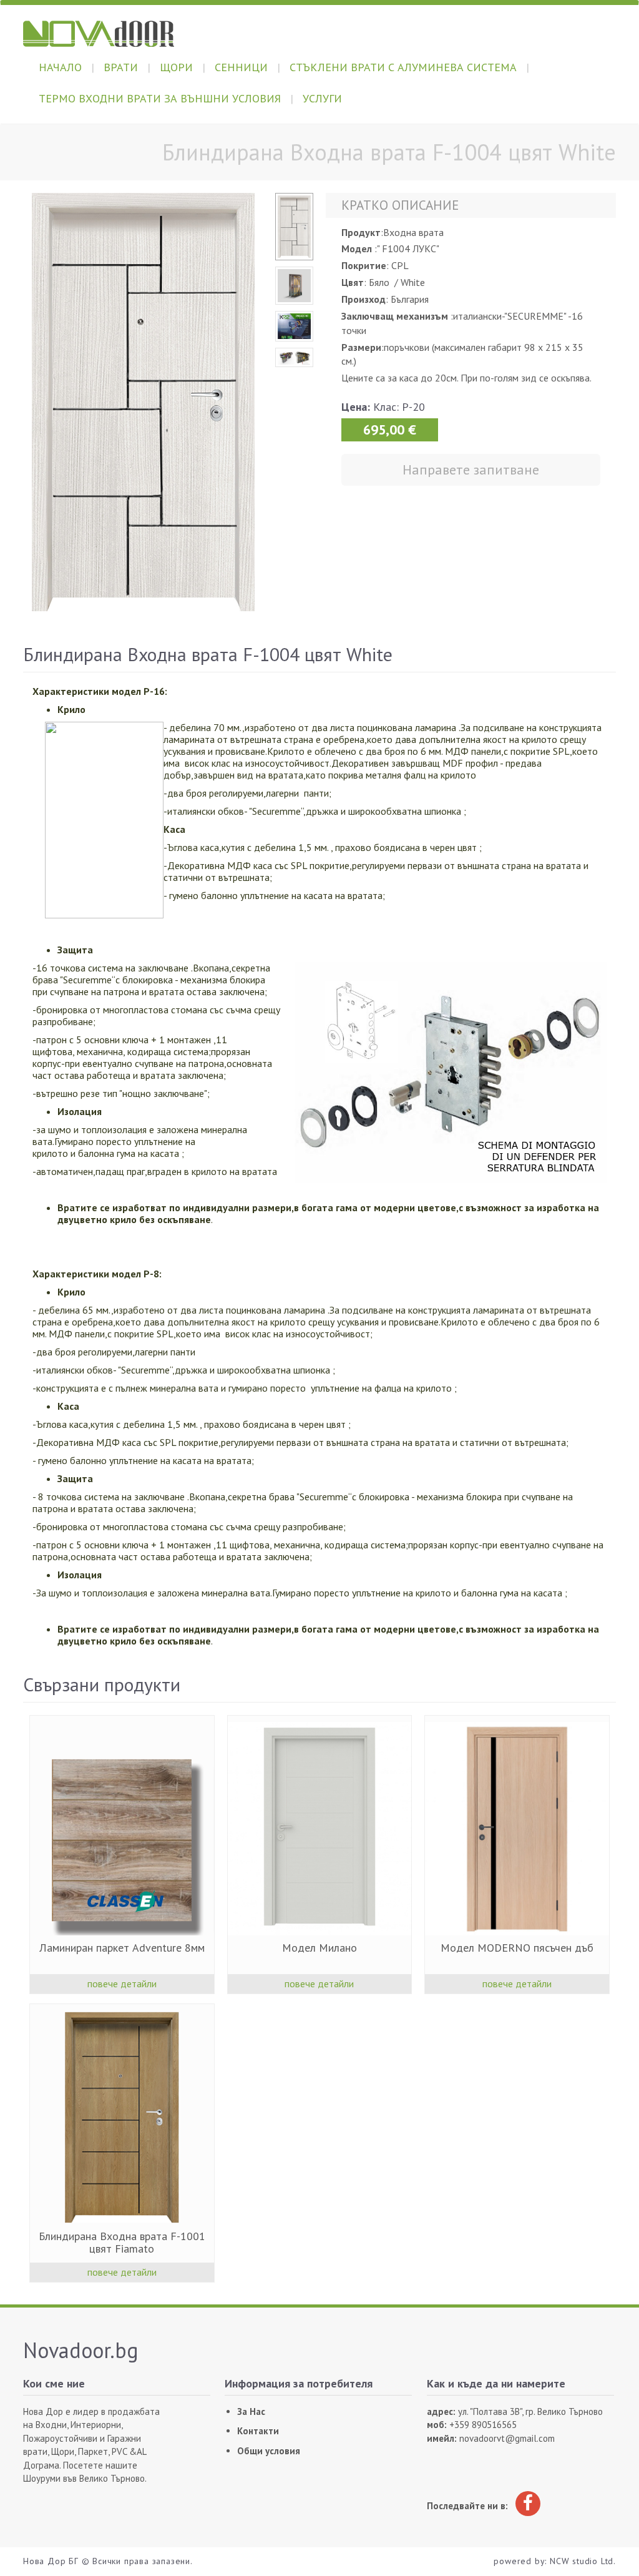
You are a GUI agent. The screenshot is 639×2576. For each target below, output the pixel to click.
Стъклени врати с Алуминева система (403, 67)
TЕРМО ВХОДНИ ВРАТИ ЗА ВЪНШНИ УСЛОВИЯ (160, 98)
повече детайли (122, 1984)
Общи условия (269, 2451)
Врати (121, 67)
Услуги (322, 98)
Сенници (241, 67)
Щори (176, 67)
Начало (60, 67)
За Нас (251, 2411)
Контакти (258, 2431)
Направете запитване (471, 469)
